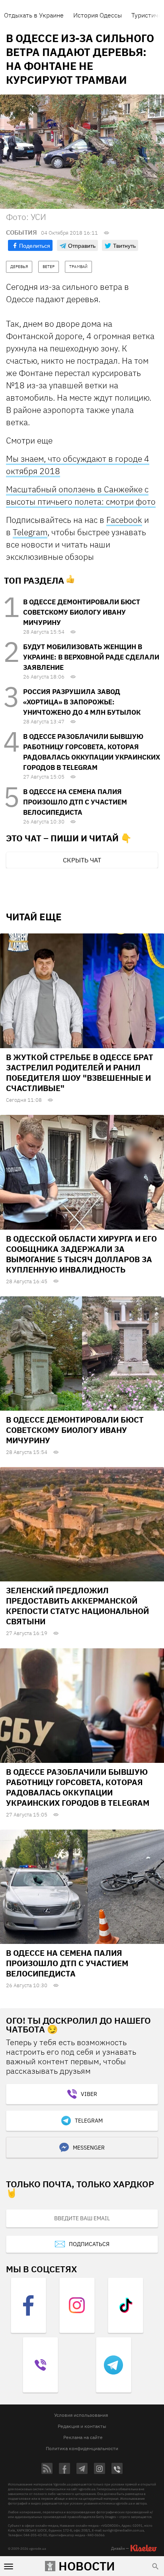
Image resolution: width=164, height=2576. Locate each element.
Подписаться (89, 2244)
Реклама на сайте (83, 2437)
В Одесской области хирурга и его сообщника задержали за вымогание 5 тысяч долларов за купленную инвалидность (81, 1254)
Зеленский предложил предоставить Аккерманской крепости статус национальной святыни (77, 1606)
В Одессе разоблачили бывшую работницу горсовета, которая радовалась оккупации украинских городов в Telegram (78, 1787)
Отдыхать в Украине (34, 15)
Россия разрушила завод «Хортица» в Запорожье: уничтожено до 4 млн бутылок (82, 702)
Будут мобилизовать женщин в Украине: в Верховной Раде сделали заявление (91, 657)
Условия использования (81, 2415)
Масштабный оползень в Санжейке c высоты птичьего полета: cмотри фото (81, 495)
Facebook (124, 520)
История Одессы (98, 15)
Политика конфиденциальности (82, 2448)
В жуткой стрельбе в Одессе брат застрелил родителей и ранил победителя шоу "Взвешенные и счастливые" (80, 1073)
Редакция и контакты (82, 2426)
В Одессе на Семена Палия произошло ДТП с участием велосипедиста (75, 802)
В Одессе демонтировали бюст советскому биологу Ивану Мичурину (82, 612)
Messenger (89, 2148)
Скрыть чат (82, 860)
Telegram (30, 532)
